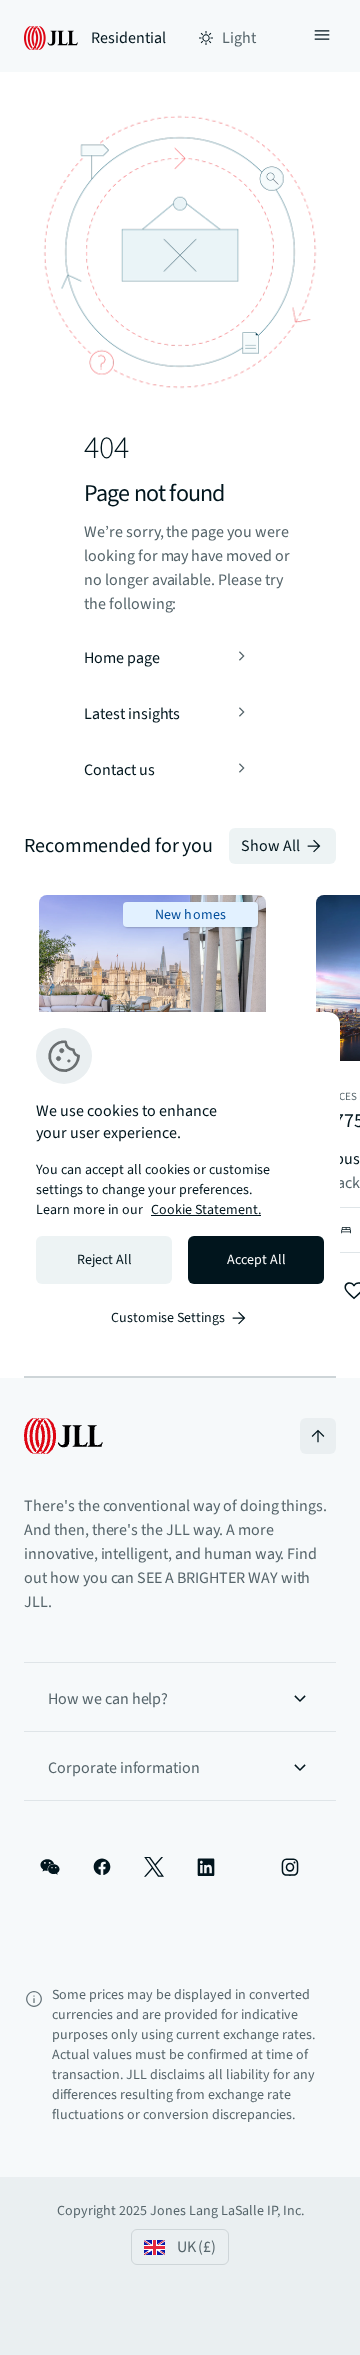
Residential (128, 38)
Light (239, 38)
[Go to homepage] (63, 1436)
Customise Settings (168, 1318)
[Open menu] (322, 38)
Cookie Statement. (206, 1210)
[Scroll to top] (318, 1436)
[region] (180, 1178)
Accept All (256, 1260)
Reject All (104, 1260)
